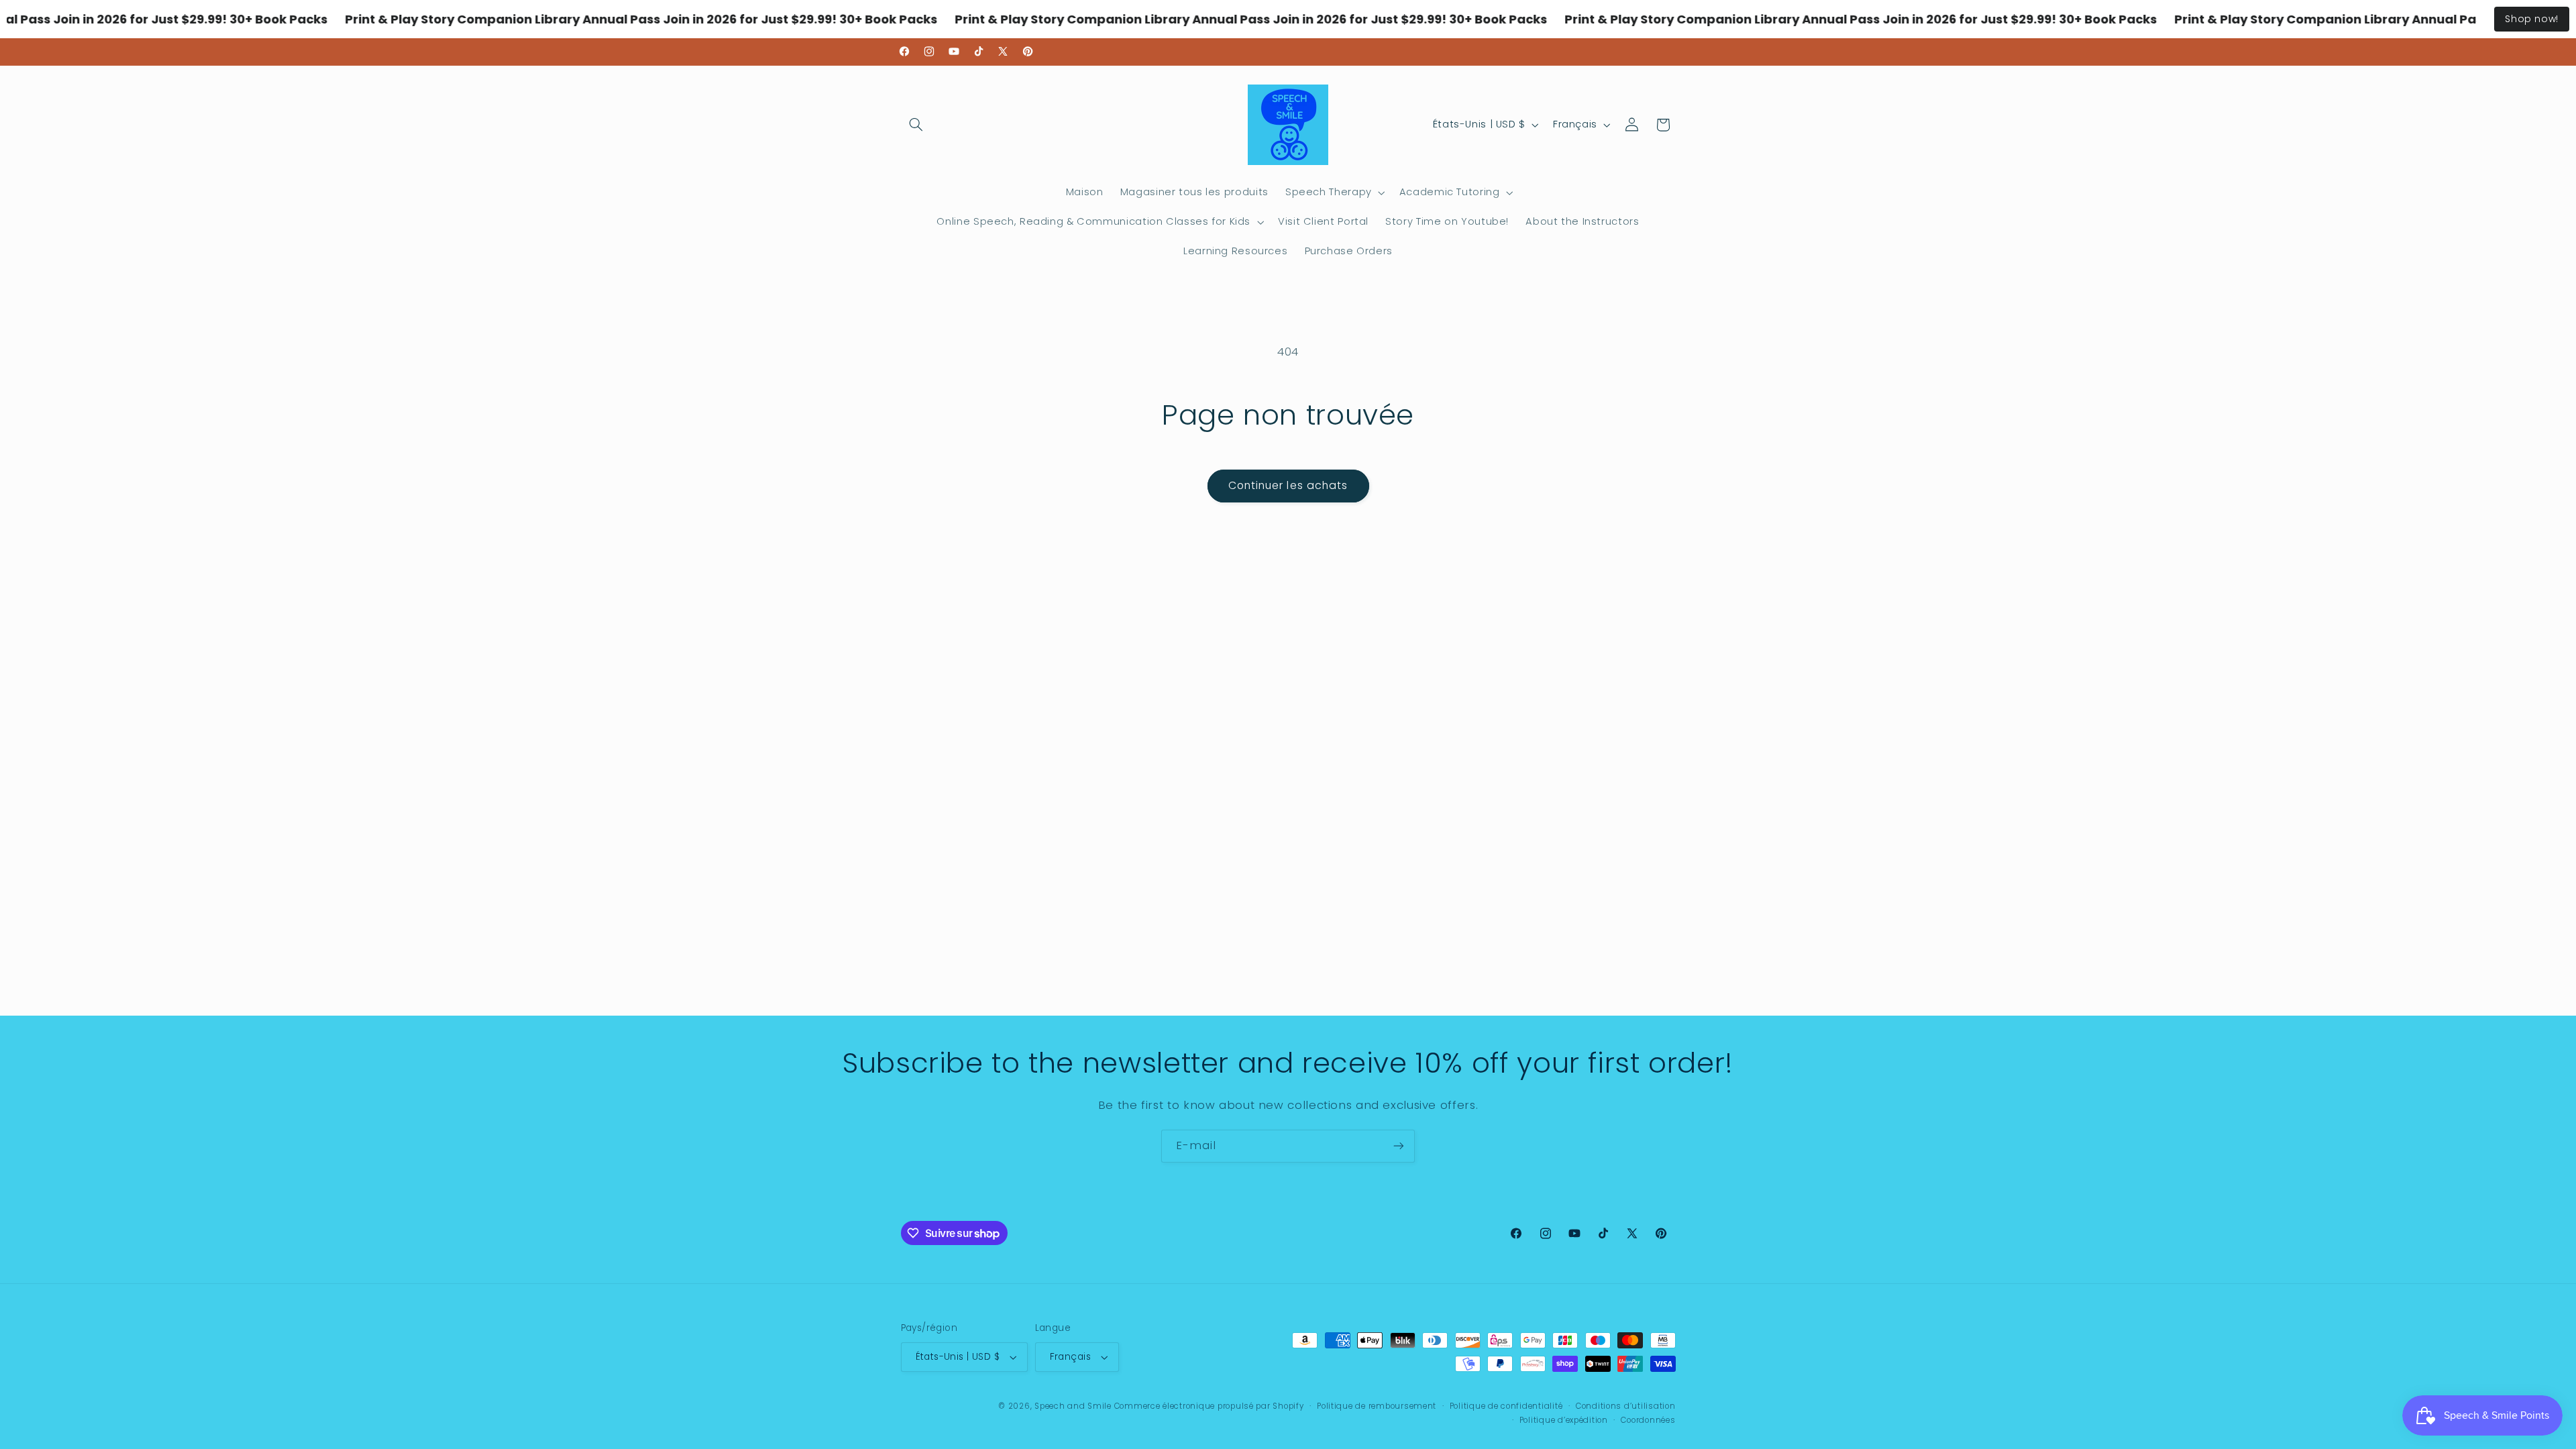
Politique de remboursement (1377, 1406)
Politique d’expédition (1564, 1420)
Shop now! (2532, 19)
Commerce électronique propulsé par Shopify (1209, 1406)
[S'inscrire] (1399, 1146)
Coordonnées (1648, 1420)
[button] (916, 125)
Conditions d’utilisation (1626, 1406)
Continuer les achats (1288, 485)
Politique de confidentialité (1506, 1406)
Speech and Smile (1073, 1406)
